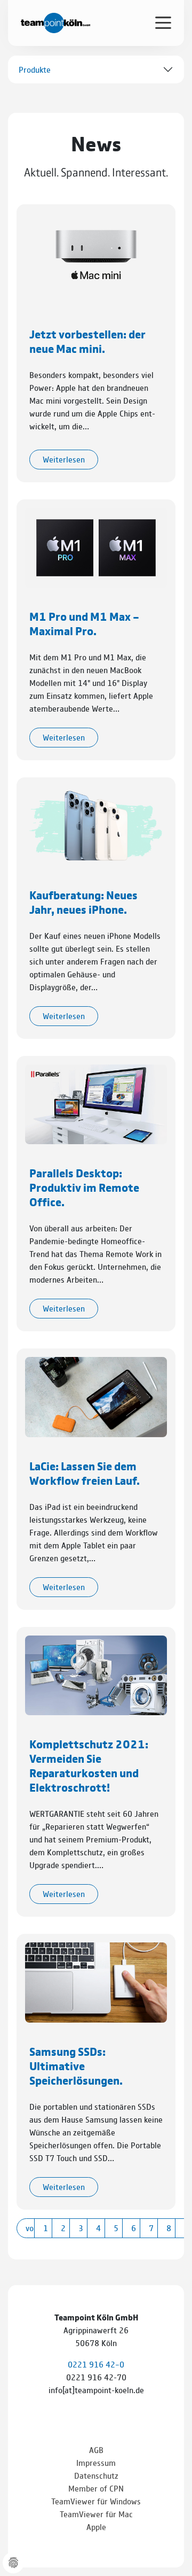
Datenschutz (96, 2475)
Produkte (35, 69)
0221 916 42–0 (96, 2364)
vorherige (30, 2228)
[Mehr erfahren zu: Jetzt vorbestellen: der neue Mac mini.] (96, 253)
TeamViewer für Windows (96, 2501)
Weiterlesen (64, 459)
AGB (96, 2450)
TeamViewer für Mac (96, 2514)
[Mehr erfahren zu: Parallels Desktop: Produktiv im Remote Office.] (96, 1103)
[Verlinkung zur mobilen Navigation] (163, 22)
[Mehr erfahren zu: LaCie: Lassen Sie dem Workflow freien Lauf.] (96, 1396)
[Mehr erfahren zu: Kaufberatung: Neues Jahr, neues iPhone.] (96, 825)
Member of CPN (96, 2488)
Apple (96, 2527)
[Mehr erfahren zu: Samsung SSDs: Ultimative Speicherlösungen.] (96, 1981)
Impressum (96, 2462)
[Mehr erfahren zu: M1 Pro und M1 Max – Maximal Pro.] (96, 546)
